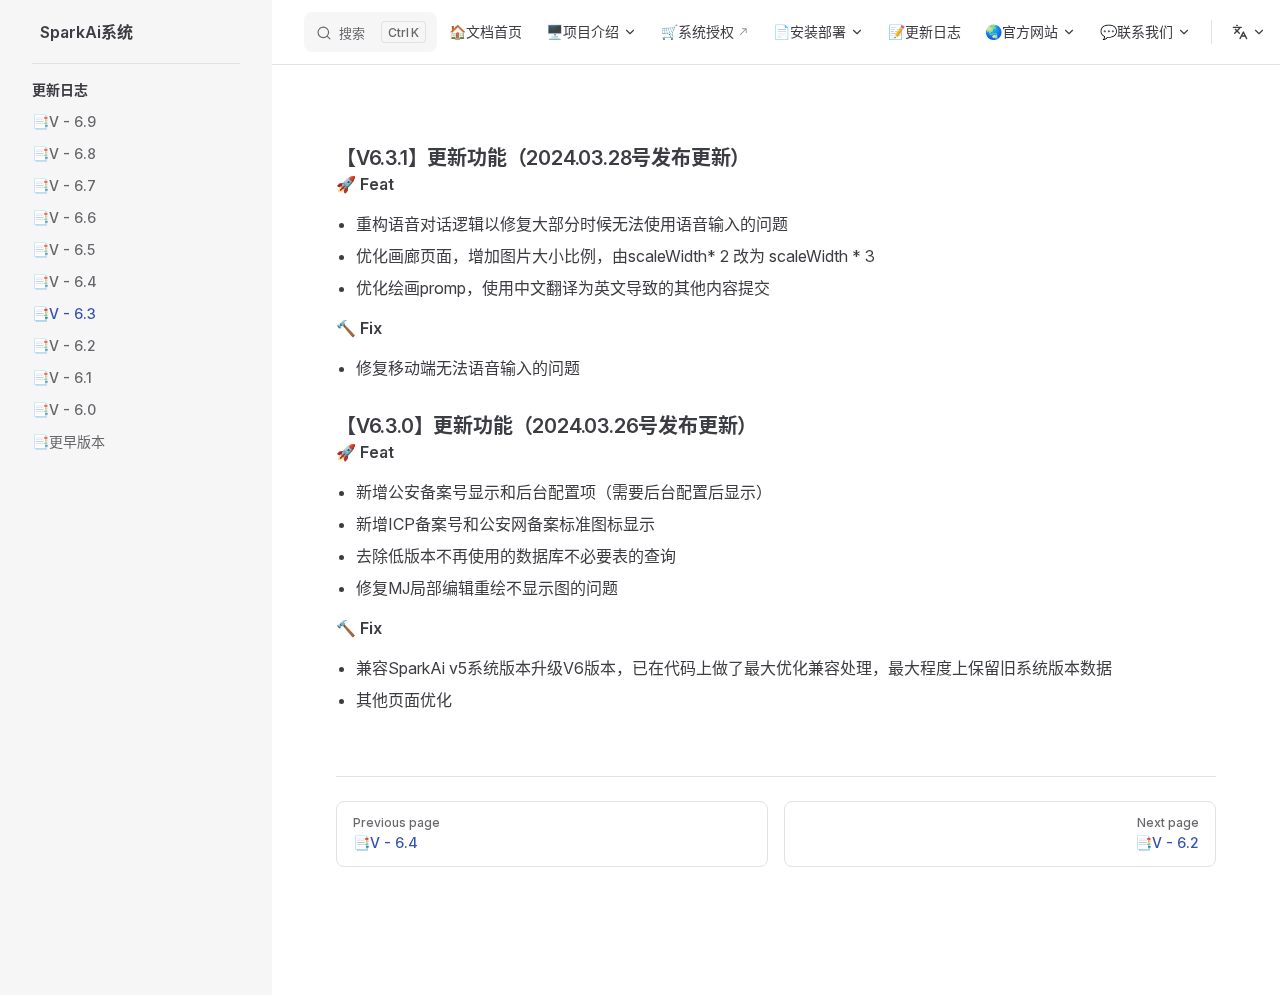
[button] (136, 90)
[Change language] (1249, 32)
